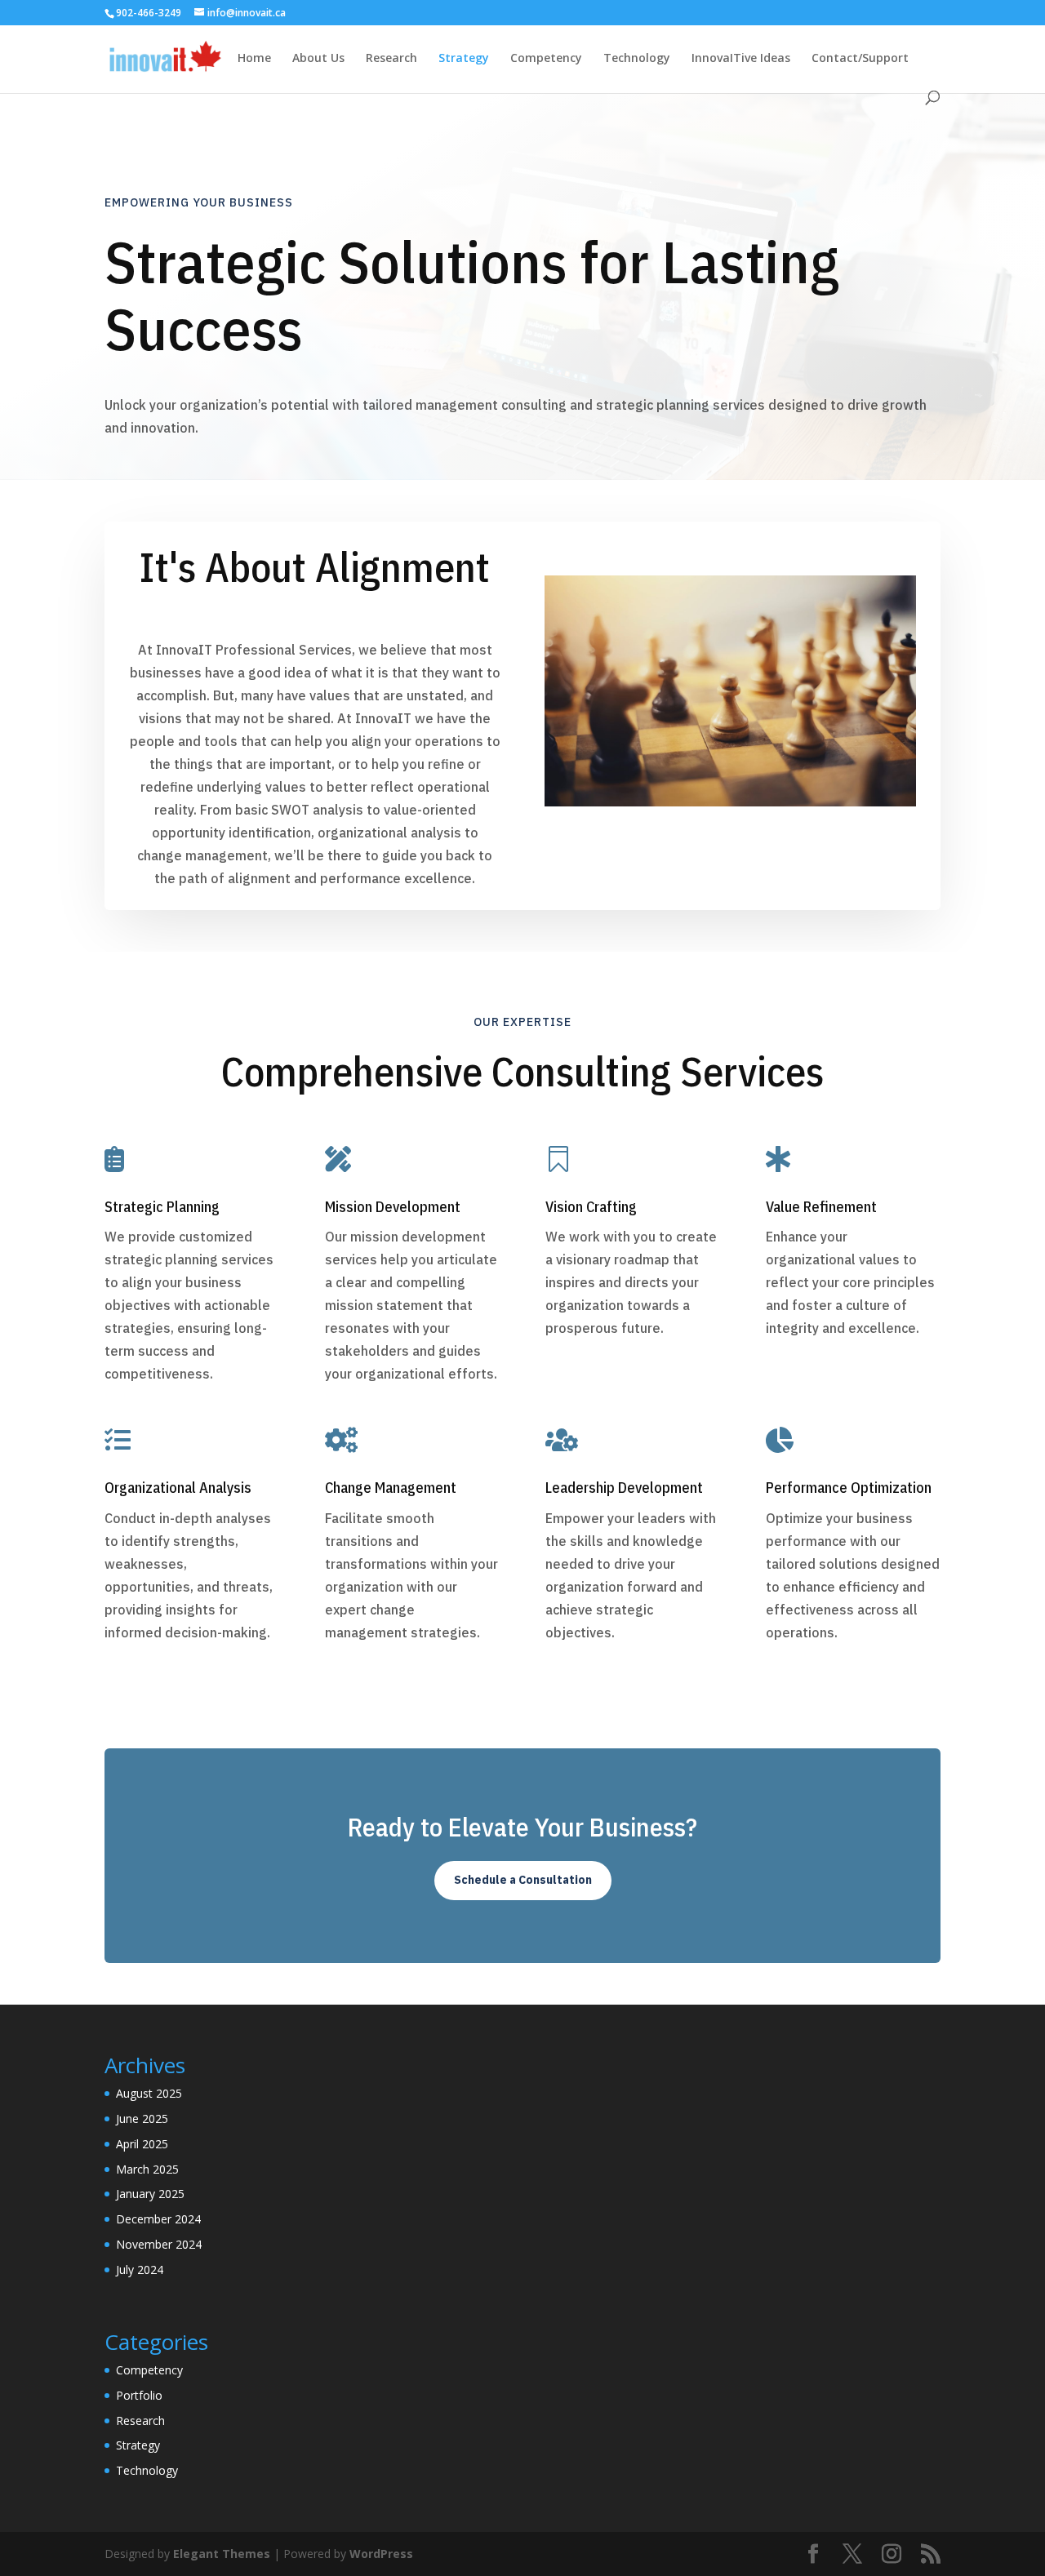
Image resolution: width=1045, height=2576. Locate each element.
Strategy (464, 59)
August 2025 (149, 2093)
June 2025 (142, 2119)
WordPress (381, 2554)
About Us (318, 59)
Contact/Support (860, 59)
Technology (637, 59)
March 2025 (147, 2169)
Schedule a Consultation (523, 1880)
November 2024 (159, 2244)
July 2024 (140, 2270)
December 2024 (158, 2219)
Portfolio (139, 2395)
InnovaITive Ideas (741, 59)
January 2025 (150, 2194)
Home (254, 59)
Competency (546, 59)
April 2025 (142, 2144)
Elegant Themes (222, 2554)
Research (391, 59)
